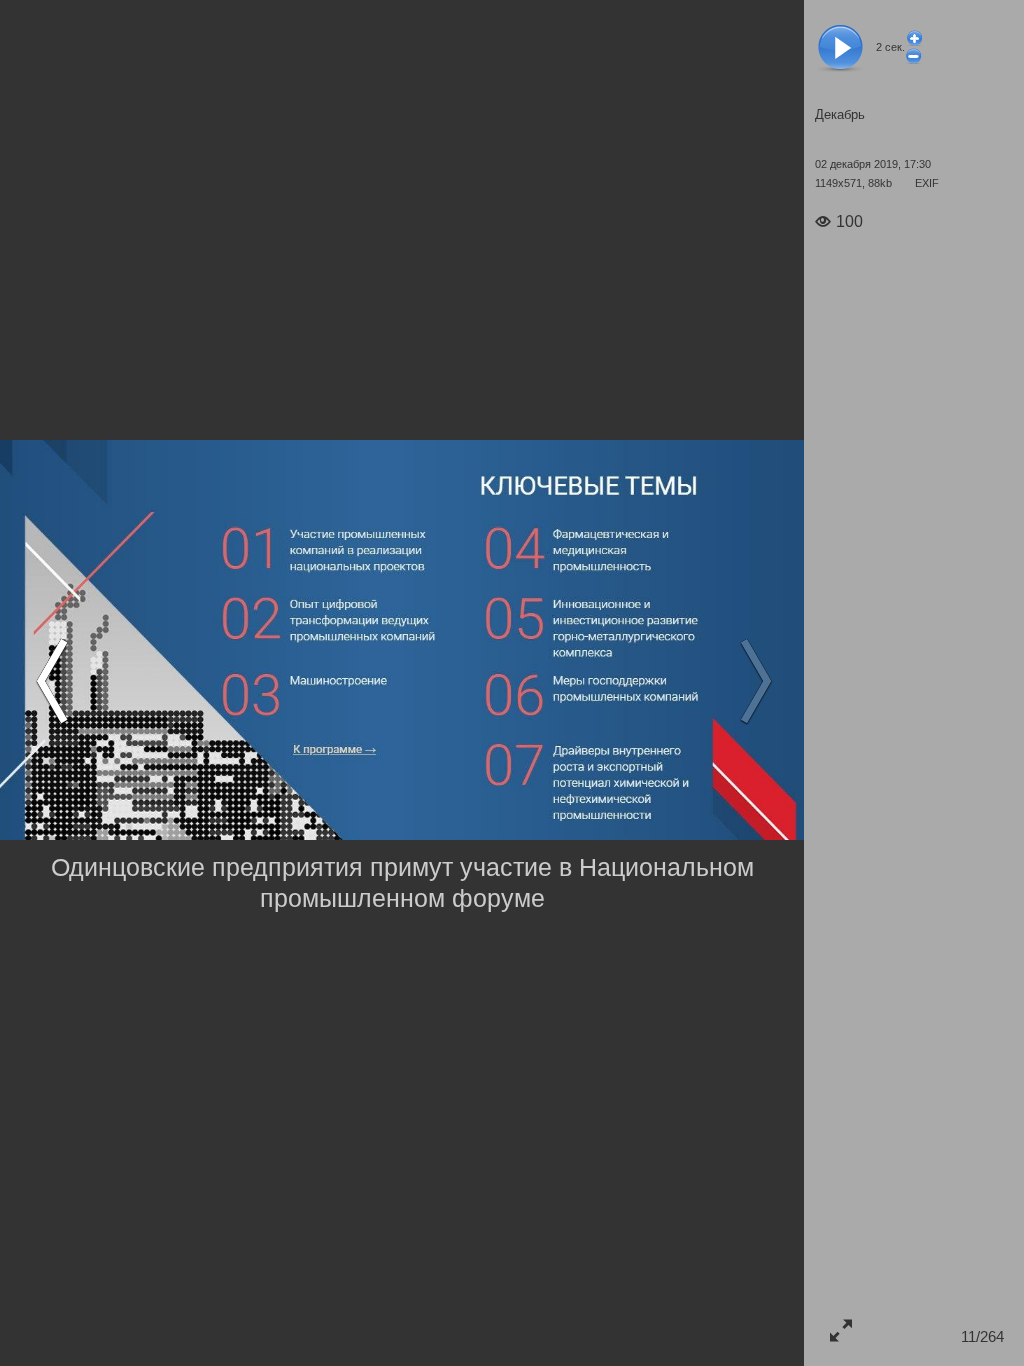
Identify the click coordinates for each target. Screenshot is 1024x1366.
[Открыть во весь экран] (840, 1329)
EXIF (927, 183)
